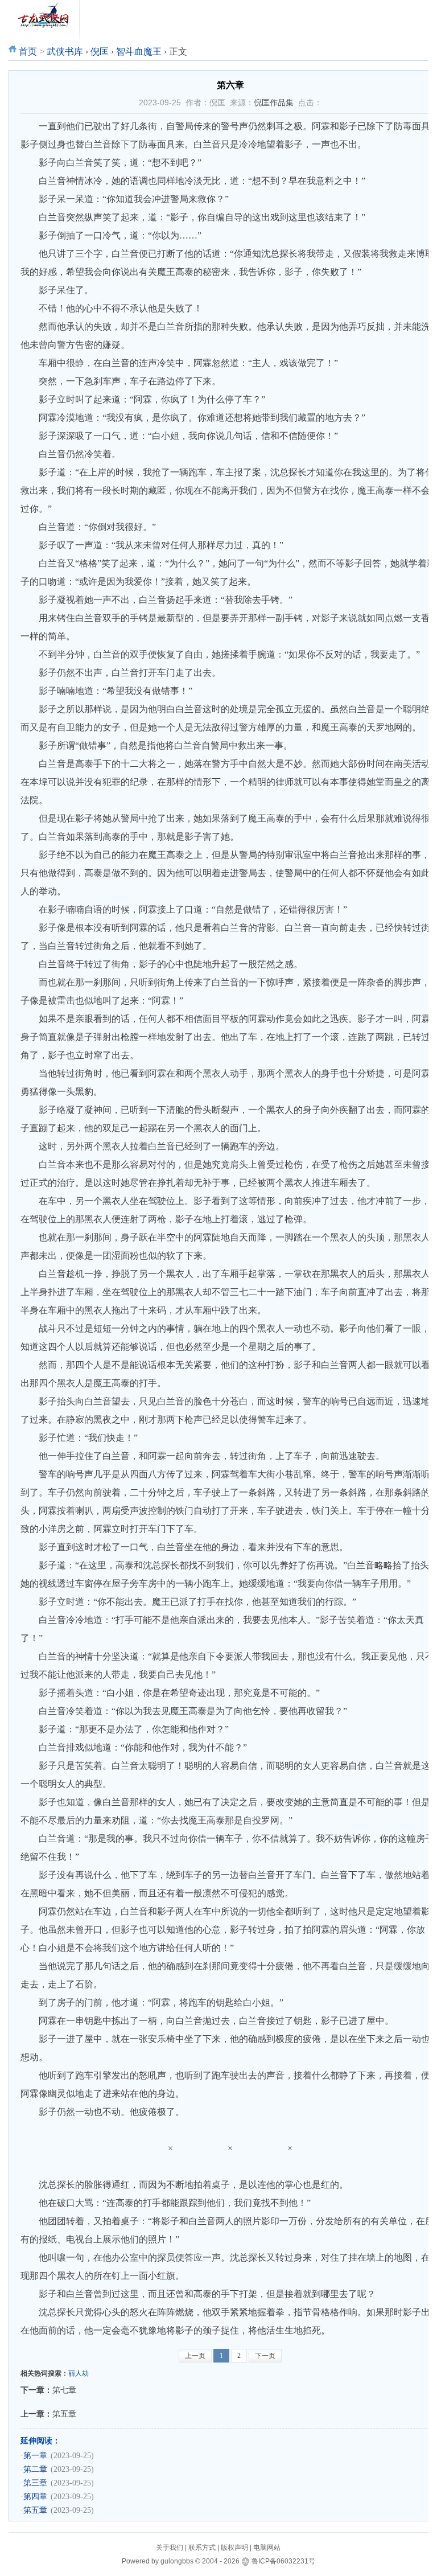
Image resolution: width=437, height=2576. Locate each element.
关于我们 (170, 2548)
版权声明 (234, 2548)
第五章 (64, 2414)
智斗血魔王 (139, 52)
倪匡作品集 (274, 102)
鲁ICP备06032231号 (283, 2561)
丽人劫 (79, 2373)
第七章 (64, 2390)
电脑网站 (267, 2548)
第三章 (35, 2483)
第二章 (35, 2469)
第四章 (35, 2497)
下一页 (265, 2356)
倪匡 (100, 52)
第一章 (35, 2456)
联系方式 (202, 2548)
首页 (28, 52)
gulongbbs (177, 2561)
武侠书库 (65, 52)
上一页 (195, 2356)
